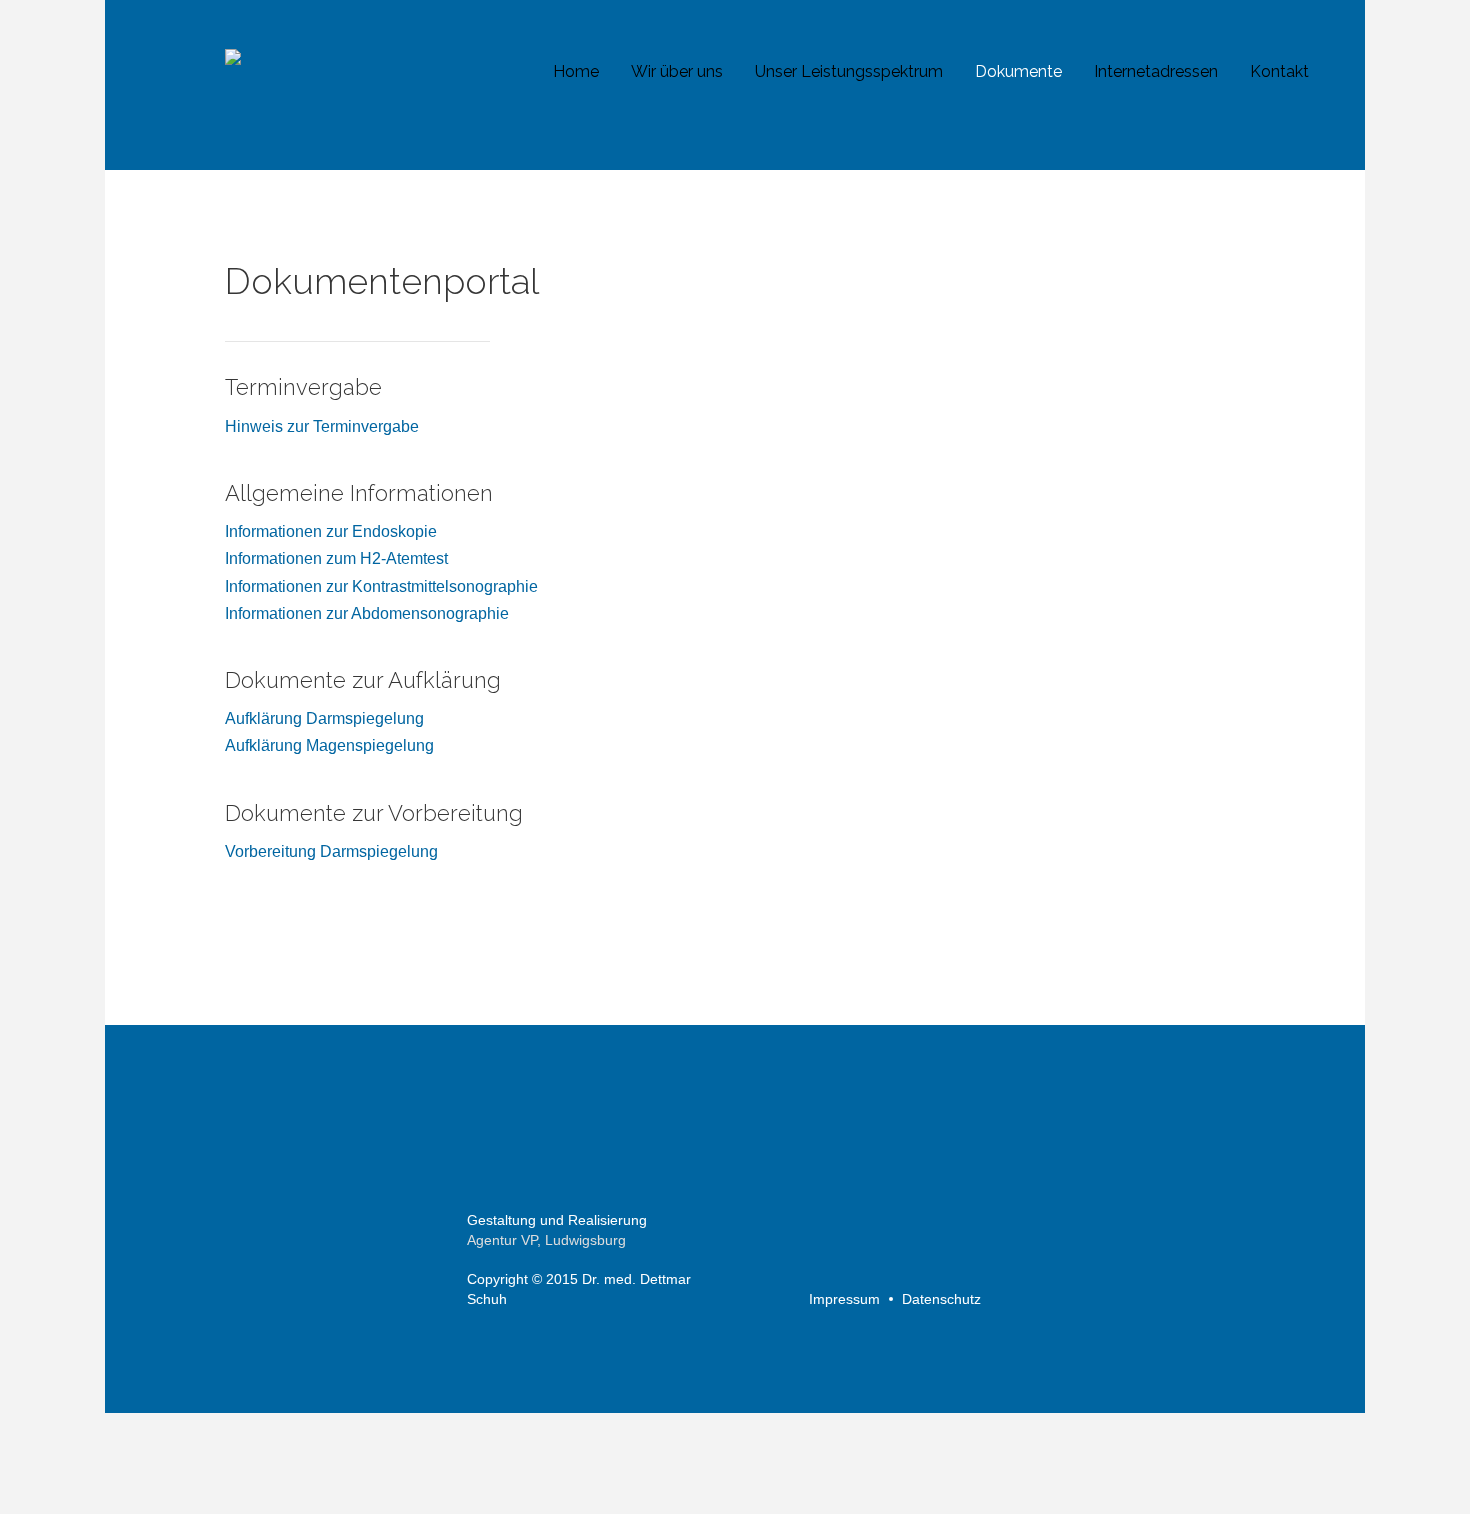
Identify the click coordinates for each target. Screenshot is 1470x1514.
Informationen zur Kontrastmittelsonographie (381, 586)
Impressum (844, 1299)
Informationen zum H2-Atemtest (336, 558)
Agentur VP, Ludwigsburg (546, 1240)
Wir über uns (677, 71)
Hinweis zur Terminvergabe (322, 426)
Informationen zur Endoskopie (331, 531)
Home (576, 71)
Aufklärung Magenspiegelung (329, 745)
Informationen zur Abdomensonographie (367, 613)
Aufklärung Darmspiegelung (324, 718)
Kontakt (1279, 71)
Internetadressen (1156, 71)
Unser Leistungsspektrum (849, 71)
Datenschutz (941, 1299)
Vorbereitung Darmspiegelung (331, 851)
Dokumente (1018, 71)
